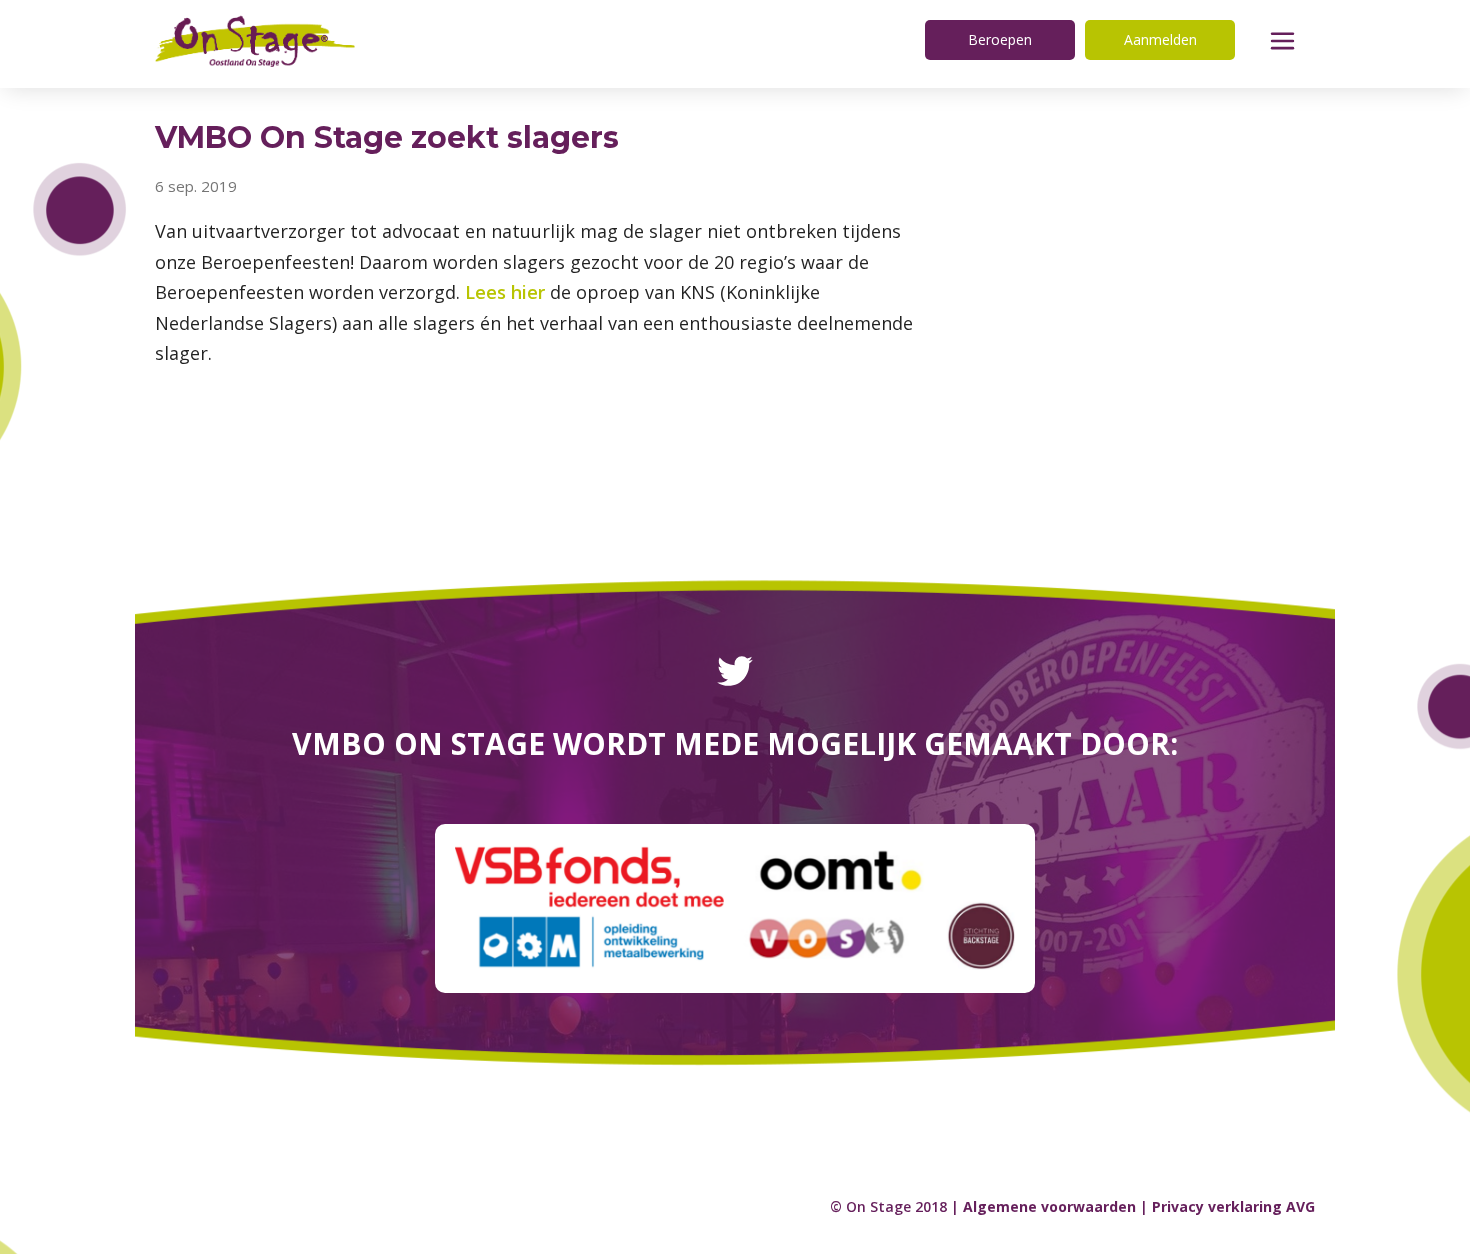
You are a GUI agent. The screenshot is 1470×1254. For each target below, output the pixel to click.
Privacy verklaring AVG (1233, 1206)
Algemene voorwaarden (1049, 1206)
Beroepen (1000, 39)
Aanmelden (1160, 39)
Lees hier (505, 292)
